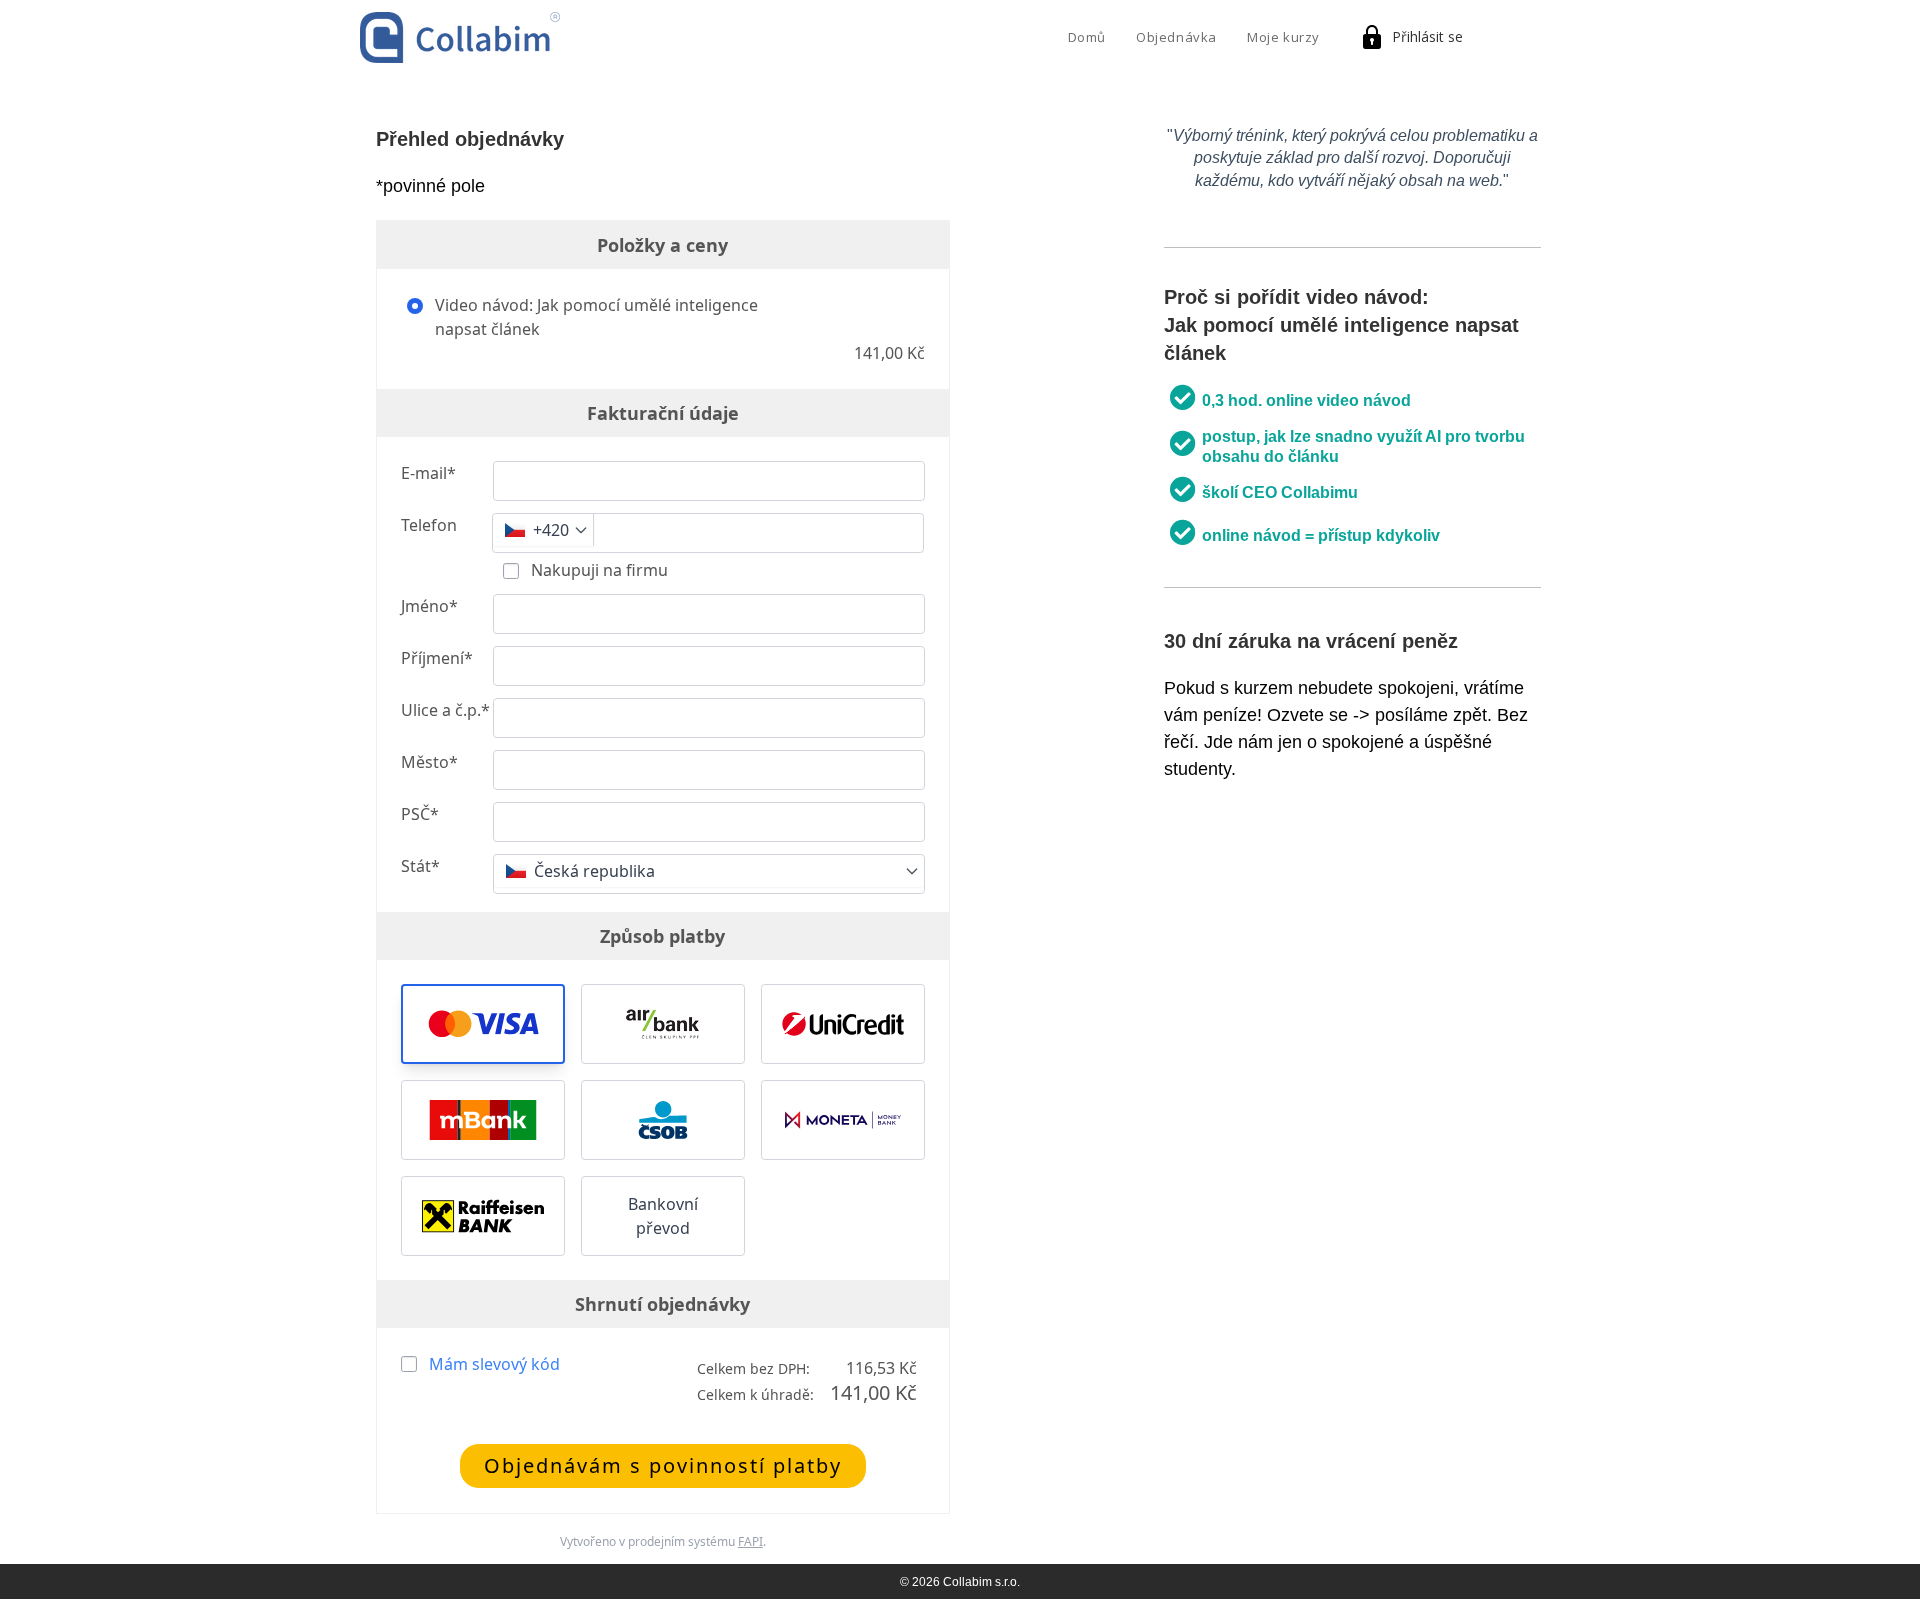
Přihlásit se (1427, 36)
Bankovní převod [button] (663, 1216)
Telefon (429, 525)
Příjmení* (437, 658)
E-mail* (428, 473)
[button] (483, 1024)
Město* (429, 762)
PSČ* (420, 814)
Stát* (420, 866)
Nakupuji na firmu (597, 570)
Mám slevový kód (494, 1364)
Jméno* (429, 606)
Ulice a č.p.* (445, 710)
